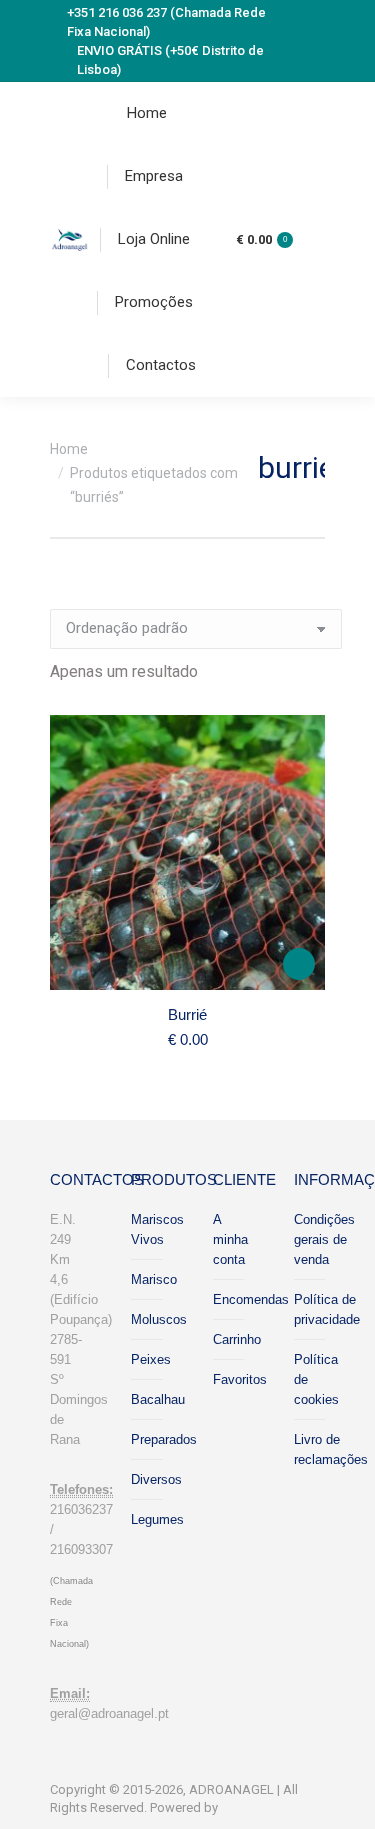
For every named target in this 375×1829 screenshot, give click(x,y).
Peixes (151, 1359)
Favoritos (240, 1379)
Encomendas (251, 1299)
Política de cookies (316, 1379)
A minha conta (230, 1239)
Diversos (156, 1479)
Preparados (164, 1439)
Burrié (187, 1014)
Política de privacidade (327, 1309)
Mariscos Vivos (157, 1229)
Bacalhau (158, 1399)
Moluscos (159, 1319)
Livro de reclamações (331, 1449)
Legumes (157, 1519)
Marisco (154, 1279)
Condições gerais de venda (324, 1239)
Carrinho (237, 1339)
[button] (299, 964)
